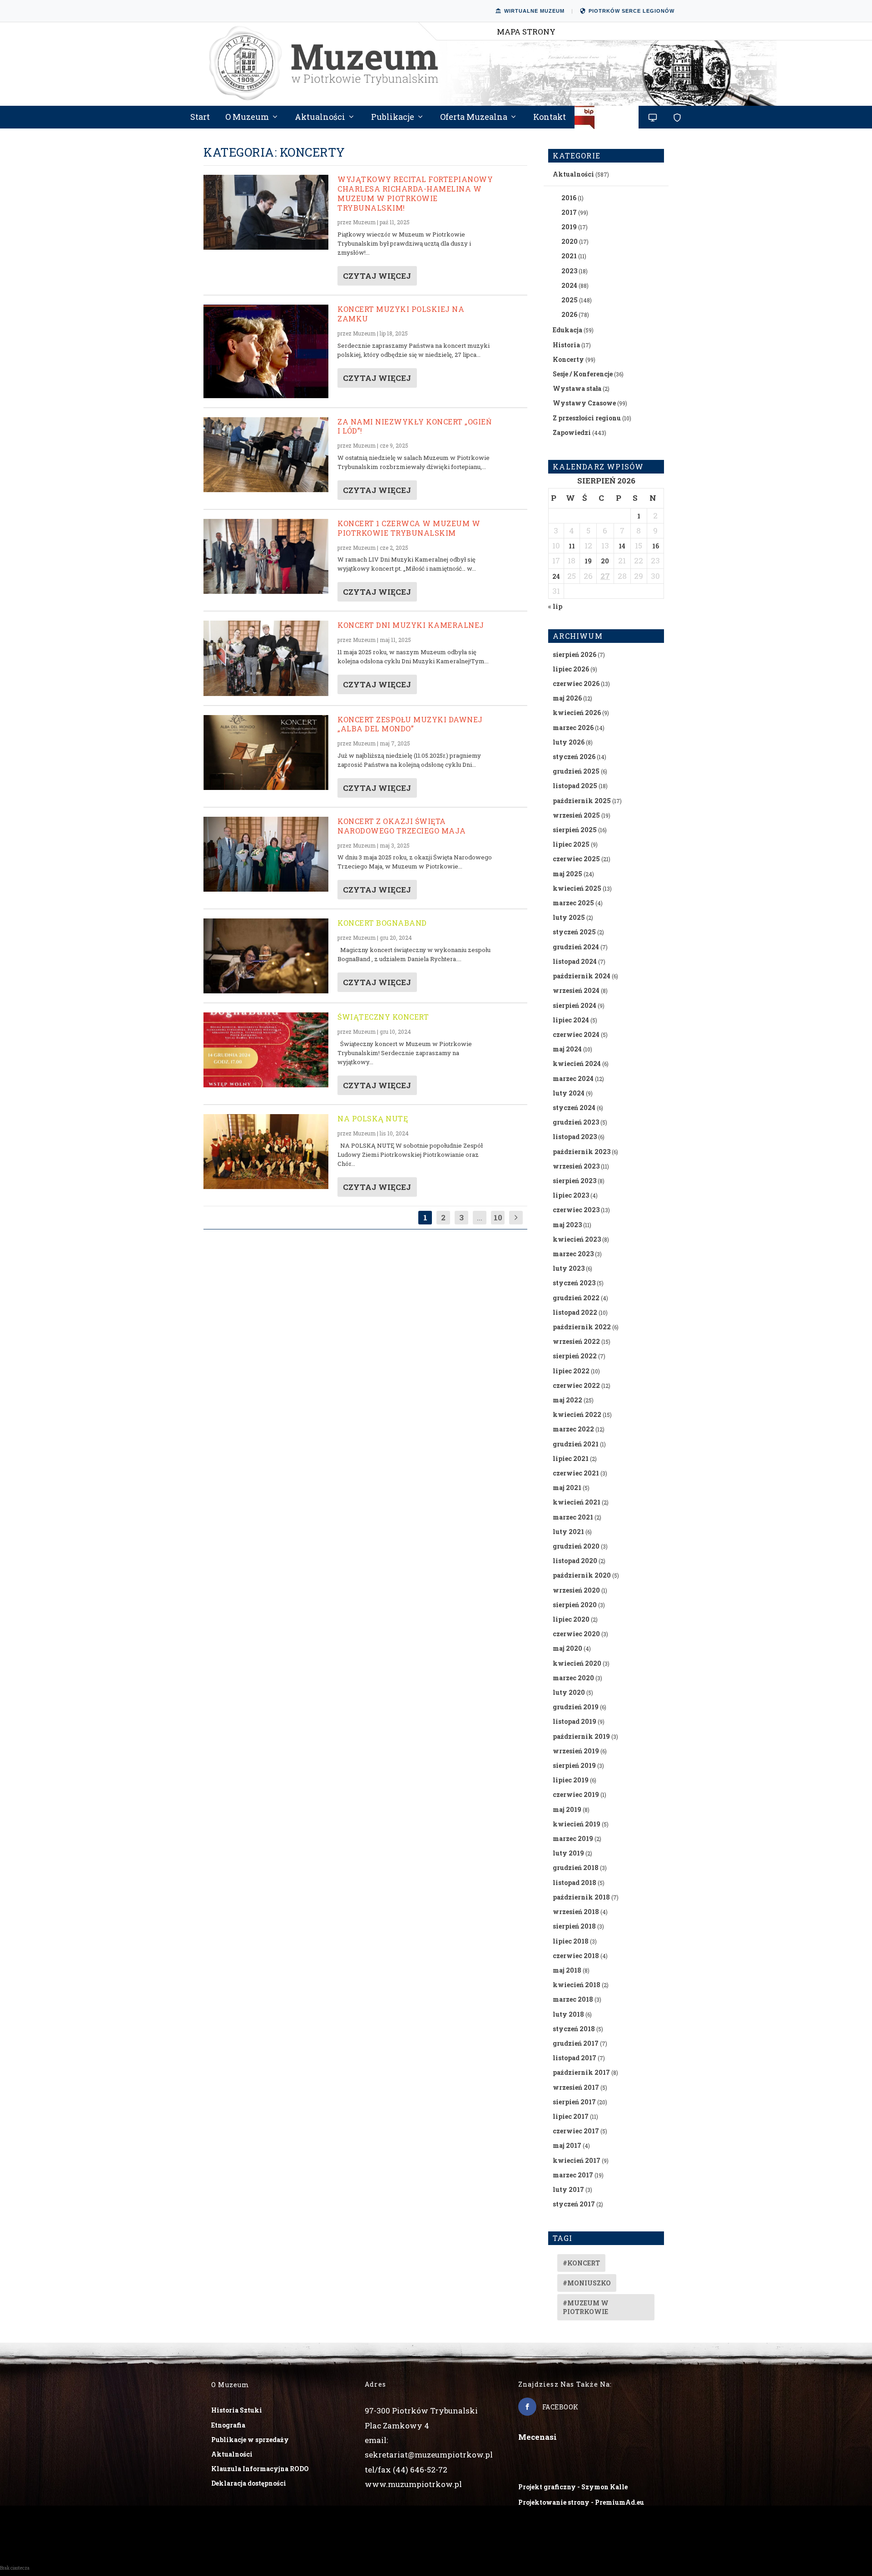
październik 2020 (582, 1575)
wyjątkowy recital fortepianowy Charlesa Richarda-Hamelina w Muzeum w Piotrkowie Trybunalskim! (415, 193)
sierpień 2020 (575, 1605)
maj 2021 (567, 1488)
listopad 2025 (575, 786)
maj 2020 (567, 1648)
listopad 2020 (575, 1561)
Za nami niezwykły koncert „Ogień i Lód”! (414, 426)
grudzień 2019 (576, 1707)
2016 (569, 198)
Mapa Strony (526, 32)
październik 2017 (581, 2072)
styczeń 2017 (574, 2204)
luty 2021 (568, 1532)
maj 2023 (567, 1225)
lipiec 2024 (571, 1020)
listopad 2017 (575, 2058)
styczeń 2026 (574, 757)
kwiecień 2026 (577, 713)
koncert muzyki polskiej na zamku (401, 314)
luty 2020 (569, 1692)
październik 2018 (581, 1897)
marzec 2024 (573, 1078)
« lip (555, 606)
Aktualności (320, 118)
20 (605, 561)
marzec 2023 (573, 1254)
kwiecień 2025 (577, 888)
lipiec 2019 (571, 1780)
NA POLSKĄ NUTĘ (373, 1118)
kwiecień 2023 (577, 1239)
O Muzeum (247, 118)
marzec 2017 (573, 2175)
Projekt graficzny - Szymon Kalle (573, 2487)
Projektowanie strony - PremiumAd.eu (581, 2502)
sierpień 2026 (575, 654)
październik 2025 (582, 801)
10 (498, 1217)
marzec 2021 (573, 1517)
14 (622, 546)
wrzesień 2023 (576, 1166)
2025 (570, 300)
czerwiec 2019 (576, 1794)
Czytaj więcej (377, 276)
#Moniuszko (587, 2283)
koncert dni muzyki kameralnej (411, 625)
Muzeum (364, 222)
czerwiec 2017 (576, 2131)
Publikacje (393, 118)
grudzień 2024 (576, 947)
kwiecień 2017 (577, 2160)
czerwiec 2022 (576, 1385)
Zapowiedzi (572, 432)
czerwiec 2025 (576, 859)
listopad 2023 (575, 1137)
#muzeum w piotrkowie (586, 2307)
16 (656, 546)
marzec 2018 (573, 1999)
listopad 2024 (575, 961)
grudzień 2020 (576, 1546)
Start (200, 118)
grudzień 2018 (576, 1868)
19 (588, 561)
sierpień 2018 (574, 1926)
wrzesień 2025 (576, 815)
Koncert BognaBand (382, 923)
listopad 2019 (575, 1721)
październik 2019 (581, 1736)
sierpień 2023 (575, 1181)
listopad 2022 (575, 1312)
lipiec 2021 (571, 1458)
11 (572, 546)
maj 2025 (567, 874)
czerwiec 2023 (576, 1210)
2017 (569, 212)
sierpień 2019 (574, 1765)
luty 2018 (568, 2014)
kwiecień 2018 (577, 1985)
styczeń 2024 (574, 1108)
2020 (570, 241)
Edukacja (567, 330)
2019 (569, 227)
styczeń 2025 (574, 932)
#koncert (581, 2263)
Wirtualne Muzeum (534, 11)
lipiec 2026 (571, 669)
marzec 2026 (573, 728)
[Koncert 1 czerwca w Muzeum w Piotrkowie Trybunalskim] (266, 556)
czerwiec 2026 (576, 683)
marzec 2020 (573, 1678)
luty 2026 (569, 742)
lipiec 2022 (571, 1371)
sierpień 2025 (575, 830)
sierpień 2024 (575, 1005)
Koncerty (568, 359)
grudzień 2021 (576, 1444)
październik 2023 (582, 1152)
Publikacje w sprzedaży (250, 2440)
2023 (569, 271)
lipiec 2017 (571, 2116)
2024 (569, 285)
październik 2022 (582, 1327)
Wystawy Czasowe (584, 403)
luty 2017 (568, 2189)
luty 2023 (569, 1268)
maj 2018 (567, 1970)
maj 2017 (567, 2145)
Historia (566, 345)
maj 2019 (567, 1809)
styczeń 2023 (574, 1283)
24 (556, 576)
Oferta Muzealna (474, 118)
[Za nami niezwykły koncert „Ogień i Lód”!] (266, 455)
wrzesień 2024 (576, 990)
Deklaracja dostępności (249, 2483)
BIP (607, 121)
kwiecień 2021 (577, 1502)
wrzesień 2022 (576, 1341)
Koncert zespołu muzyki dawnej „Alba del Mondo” (410, 724)
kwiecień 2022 (577, 1414)
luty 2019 (568, 1853)
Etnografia (228, 2425)
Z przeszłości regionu (587, 418)
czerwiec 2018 (576, 1956)
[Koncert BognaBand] (266, 956)
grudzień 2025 (576, 771)
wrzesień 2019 (576, 1751)
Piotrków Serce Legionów (632, 11)
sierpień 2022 (575, 1356)
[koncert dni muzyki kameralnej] (266, 658)
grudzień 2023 (576, 1122)
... (480, 1217)
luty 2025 (569, 917)
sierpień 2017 (574, 2102)
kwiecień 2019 (577, 1824)
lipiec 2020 (571, 1619)
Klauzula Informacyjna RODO (260, 2469)
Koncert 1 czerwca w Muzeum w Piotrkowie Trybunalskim (409, 528)
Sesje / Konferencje (583, 374)
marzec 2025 (573, 903)
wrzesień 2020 (576, 1590)
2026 (569, 314)
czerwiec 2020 (576, 1634)
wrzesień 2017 (576, 2087)
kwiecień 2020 (577, 1663)
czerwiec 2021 (576, 1473)
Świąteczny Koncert (383, 1017)
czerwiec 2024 (576, 1034)
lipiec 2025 (571, 844)
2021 (569, 256)
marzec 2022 (573, 1429)
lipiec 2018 (571, 1941)
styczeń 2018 (574, 2029)
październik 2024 (582, 976)
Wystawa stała (577, 388)
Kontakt (550, 118)
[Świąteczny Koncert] (266, 1050)
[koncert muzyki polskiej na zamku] (266, 351)
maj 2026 (567, 698)
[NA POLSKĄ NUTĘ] (266, 1152)
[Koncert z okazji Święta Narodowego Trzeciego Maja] (266, 854)
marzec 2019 (573, 1838)
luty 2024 (569, 1093)
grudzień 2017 (576, 2043)
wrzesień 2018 (576, 1912)
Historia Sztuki (237, 2410)
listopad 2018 (575, 1883)
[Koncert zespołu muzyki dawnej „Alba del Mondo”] (266, 753)
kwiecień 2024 (577, 1063)
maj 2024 (567, 1049)
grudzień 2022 (576, 1298)
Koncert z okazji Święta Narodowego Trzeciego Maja (402, 826)
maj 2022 (567, 1400)
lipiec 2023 (571, 1195)
